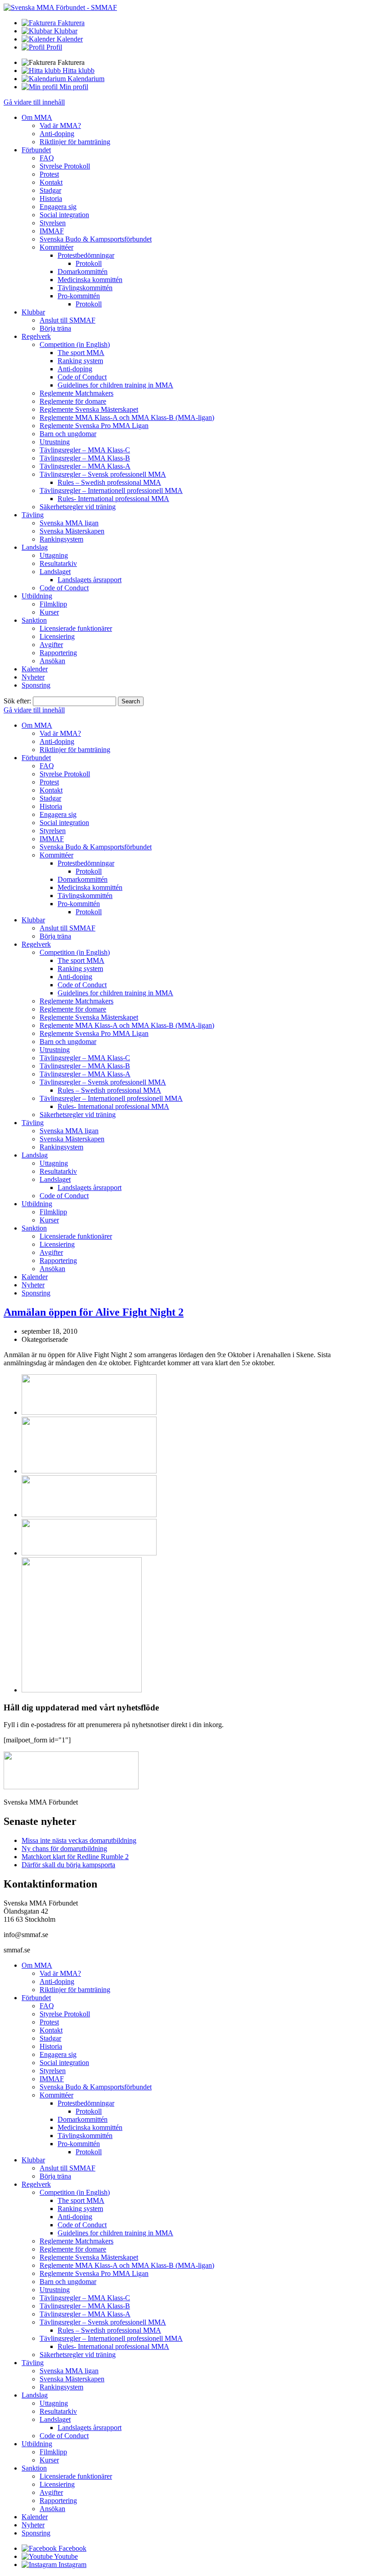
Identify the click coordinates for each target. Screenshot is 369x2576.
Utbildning (37, 596)
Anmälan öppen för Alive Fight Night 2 (94, 1312)
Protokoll (89, 263)
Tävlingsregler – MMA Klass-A (85, 466)
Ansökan (52, 661)
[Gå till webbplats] (89, 1412)
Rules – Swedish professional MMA (109, 482)
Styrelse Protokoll (65, 166)
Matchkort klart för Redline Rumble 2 (75, 1857)
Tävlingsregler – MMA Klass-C (85, 450)
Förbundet (36, 150)
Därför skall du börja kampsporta (68, 1865)
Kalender (35, 669)
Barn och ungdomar (68, 434)
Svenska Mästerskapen (72, 531)
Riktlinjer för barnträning (75, 142)
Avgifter (51, 645)
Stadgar (50, 190)
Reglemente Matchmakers (76, 393)
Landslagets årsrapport (90, 580)
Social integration (64, 215)
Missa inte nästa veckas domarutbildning (79, 1840)
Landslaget (55, 572)
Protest (49, 174)
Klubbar (33, 312)
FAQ (47, 158)
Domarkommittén (83, 271)
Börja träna (55, 328)
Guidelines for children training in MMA (115, 385)
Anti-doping (57, 134)
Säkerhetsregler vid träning (78, 507)
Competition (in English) (75, 344)
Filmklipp (53, 604)
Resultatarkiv (58, 563)
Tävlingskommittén (85, 288)
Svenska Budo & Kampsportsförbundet (96, 239)
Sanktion (34, 620)
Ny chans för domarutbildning (64, 1849)
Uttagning (54, 555)
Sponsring (36, 685)
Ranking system (80, 361)
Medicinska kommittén (90, 280)
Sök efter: (17, 701)
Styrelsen (53, 223)
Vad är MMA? (60, 125)
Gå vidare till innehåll (34, 102)
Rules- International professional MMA (113, 499)
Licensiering (57, 636)
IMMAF (52, 231)
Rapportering (58, 653)
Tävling (33, 515)
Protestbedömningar (86, 255)
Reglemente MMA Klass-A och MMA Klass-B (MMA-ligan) (127, 417)
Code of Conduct (82, 377)
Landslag (35, 547)
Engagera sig (58, 207)
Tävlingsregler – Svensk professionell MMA (103, 474)
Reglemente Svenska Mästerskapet (89, 409)
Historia (51, 198)
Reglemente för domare (73, 401)
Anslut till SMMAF (67, 320)
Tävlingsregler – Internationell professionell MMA (111, 490)
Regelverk (36, 336)
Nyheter (33, 677)
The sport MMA (81, 353)
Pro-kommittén (79, 296)
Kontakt (51, 182)
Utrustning (55, 442)
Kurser (49, 612)
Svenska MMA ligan (69, 523)
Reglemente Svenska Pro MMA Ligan (94, 426)
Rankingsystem (61, 539)
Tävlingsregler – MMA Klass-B (85, 458)
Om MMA (37, 117)
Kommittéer (56, 247)
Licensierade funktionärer (76, 628)
